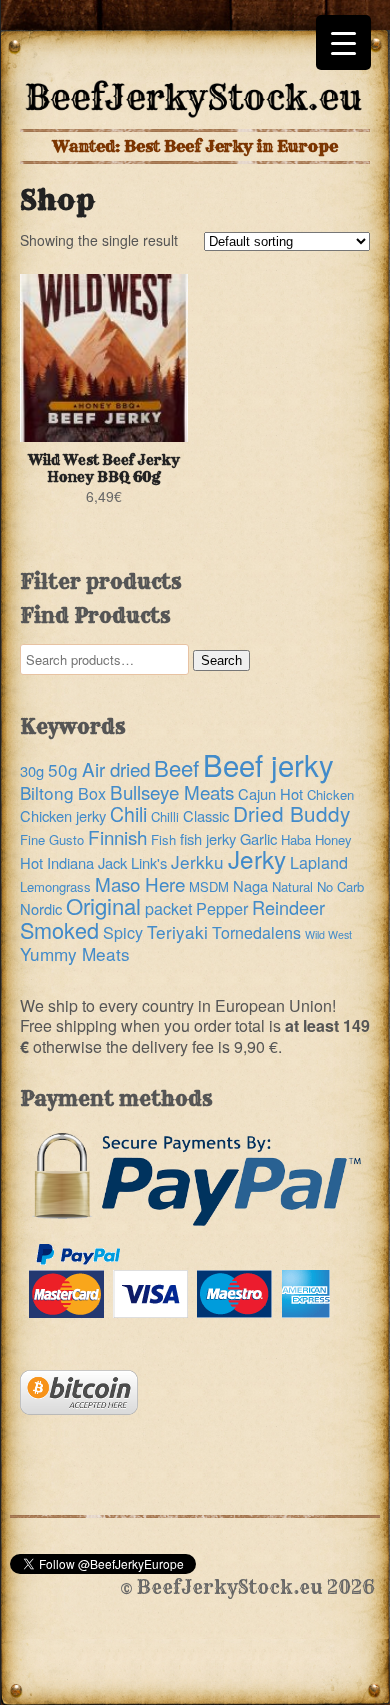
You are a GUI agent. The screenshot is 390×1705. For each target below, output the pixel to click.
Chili (128, 814)
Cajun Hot (270, 793)
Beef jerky (268, 764)
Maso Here (140, 883)
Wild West (328, 934)
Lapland (319, 862)
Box (92, 793)
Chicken (330, 794)
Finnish (117, 836)
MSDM (209, 886)
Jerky (257, 858)
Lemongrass (55, 886)
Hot (31, 862)
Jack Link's (132, 862)
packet (168, 908)
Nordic (41, 908)
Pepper (222, 908)
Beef (176, 767)
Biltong (47, 792)
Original (103, 905)
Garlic (258, 838)
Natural (292, 886)
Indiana (70, 862)
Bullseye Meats (172, 791)
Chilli (165, 816)
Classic (206, 815)
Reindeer (288, 907)
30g (32, 770)
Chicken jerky (63, 815)
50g (63, 769)
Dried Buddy (291, 813)
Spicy (123, 932)
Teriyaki (177, 931)
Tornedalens (256, 932)
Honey (333, 839)
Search (221, 660)
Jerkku (197, 861)
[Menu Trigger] (343, 42)
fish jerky (208, 838)
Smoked (59, 929)
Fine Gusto (52, 839)
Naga (250, 885)
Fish (163, 839)
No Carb (340, 886)
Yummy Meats (75, 953)
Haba (296, 839)
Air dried (116, 768)
